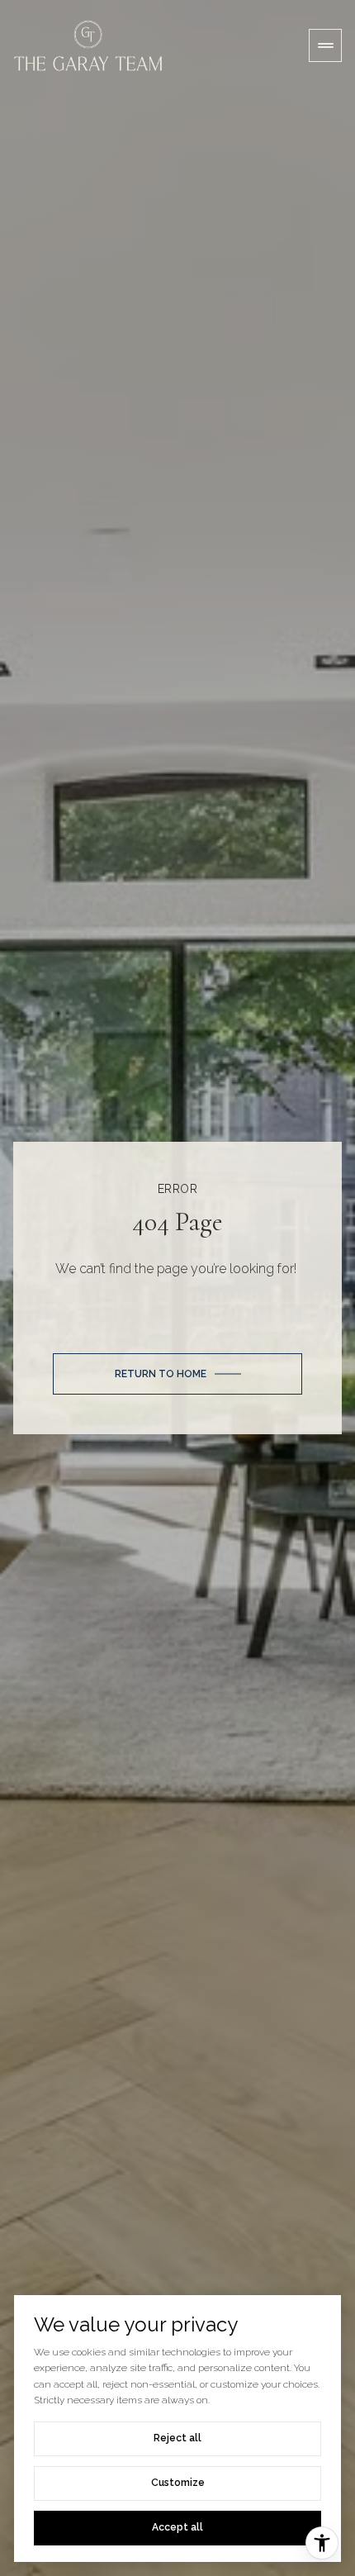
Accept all (177, 2527)
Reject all (177, 2438)
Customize (178, 2483)
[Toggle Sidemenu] (325, 45)
